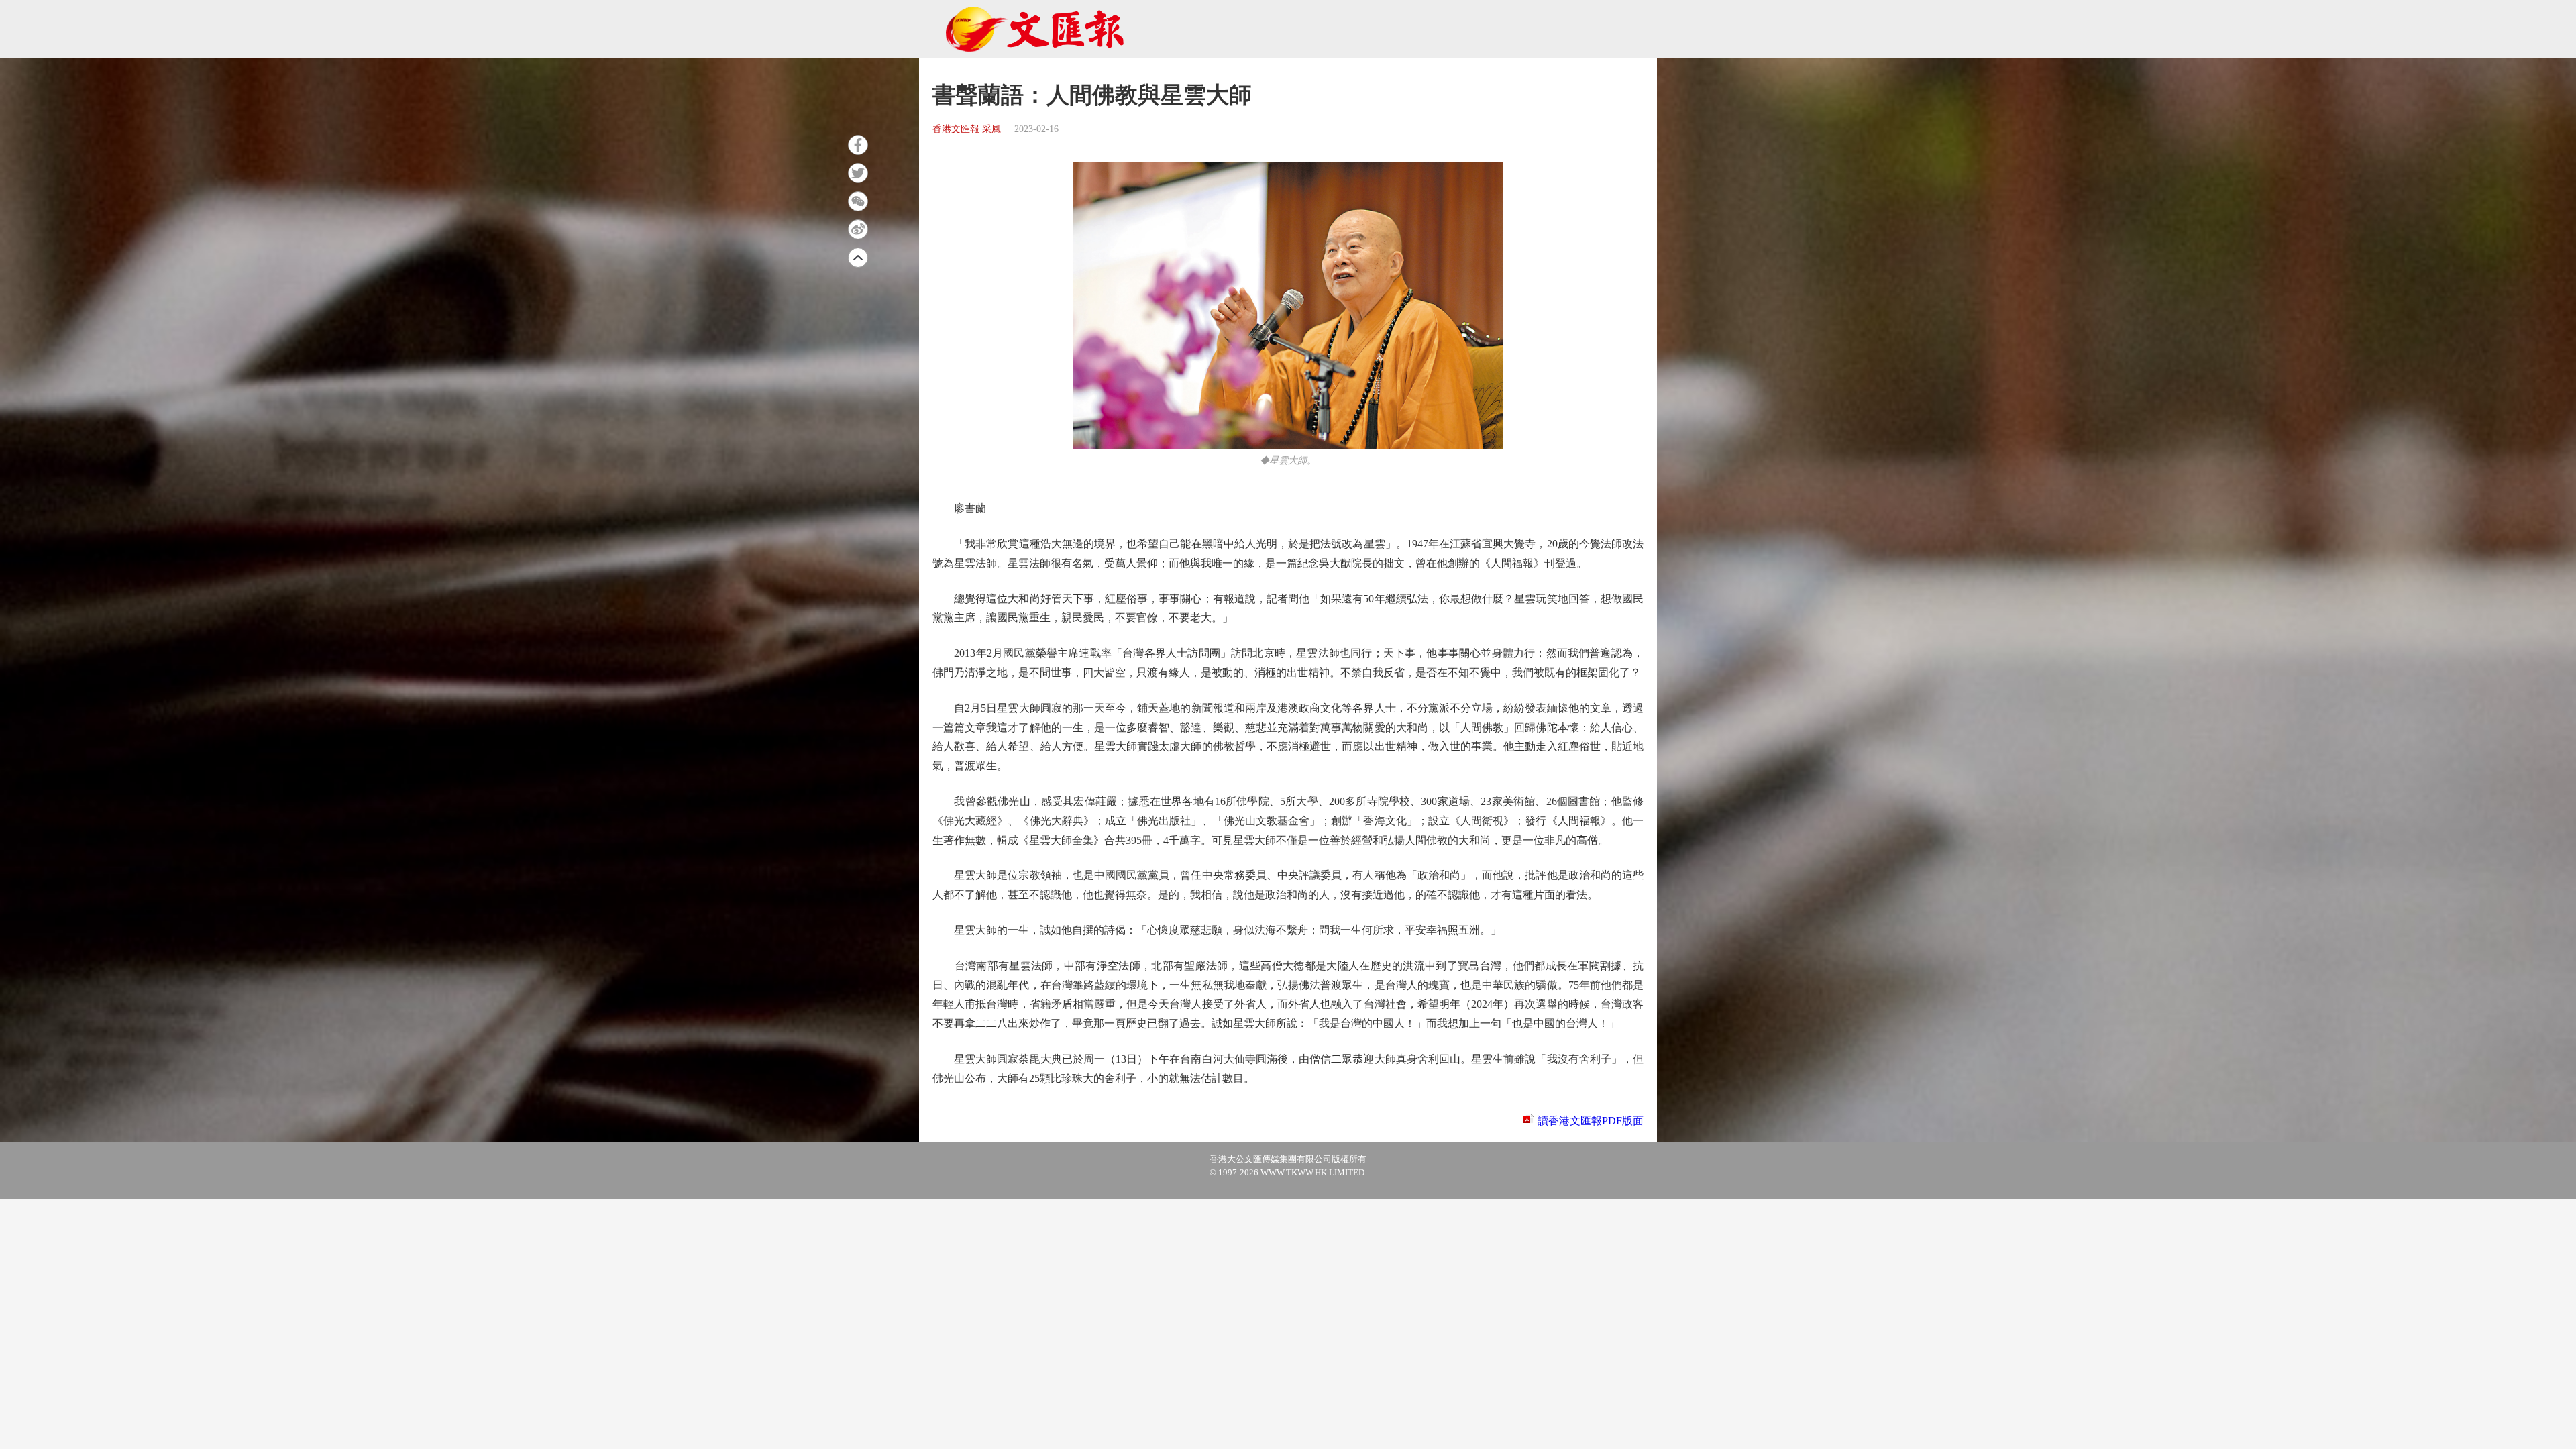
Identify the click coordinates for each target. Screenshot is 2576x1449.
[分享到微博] (858, 229)
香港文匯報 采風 (967, 129)
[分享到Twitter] (858, 173)
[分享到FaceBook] (858, 145)
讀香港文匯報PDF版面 (1591, 1121)
